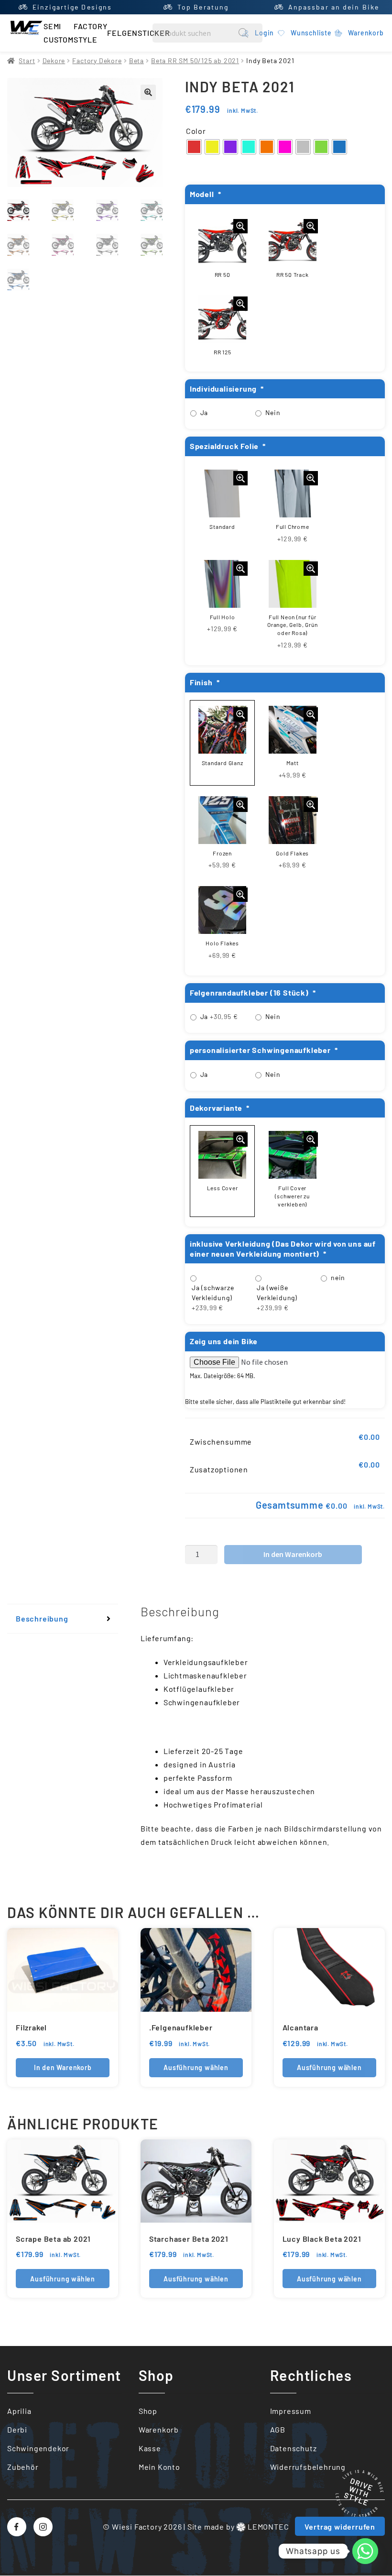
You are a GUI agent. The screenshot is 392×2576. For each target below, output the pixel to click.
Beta (136, 60)
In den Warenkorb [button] (63, 2067)
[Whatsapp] (365, 2551)
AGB (278, 2429)
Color (196, 131)
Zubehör (23, 2467)
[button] (148, 92)
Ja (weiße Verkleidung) (277, 1298)
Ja (204, 412)
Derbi (17, 2429)
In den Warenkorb (293, 1554)
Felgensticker (138, 33)
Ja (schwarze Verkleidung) (213, 1298)
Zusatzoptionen (219, 1469)
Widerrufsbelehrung (308, 2467)
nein (338, 1277)
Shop (148, 2411)
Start (27, 60)
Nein (273, 412)
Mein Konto (159, 2467)
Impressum (291, 2411)
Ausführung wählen (196, 2067)
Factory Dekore (97, 60)
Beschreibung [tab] (42, 1618)
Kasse (150, 2448)
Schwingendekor (38, 2448)
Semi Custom (59, 33)
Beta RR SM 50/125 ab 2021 (195, 60)
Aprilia (19, 2411)
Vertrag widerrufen (340, 2527)
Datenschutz (294, 2448)
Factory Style (91, 33)
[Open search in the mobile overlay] (207, 33)
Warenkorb (159, 2429)
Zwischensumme (221, 1441)
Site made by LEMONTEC (238, 2527)
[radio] (194, 147)
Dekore (54, 60)
